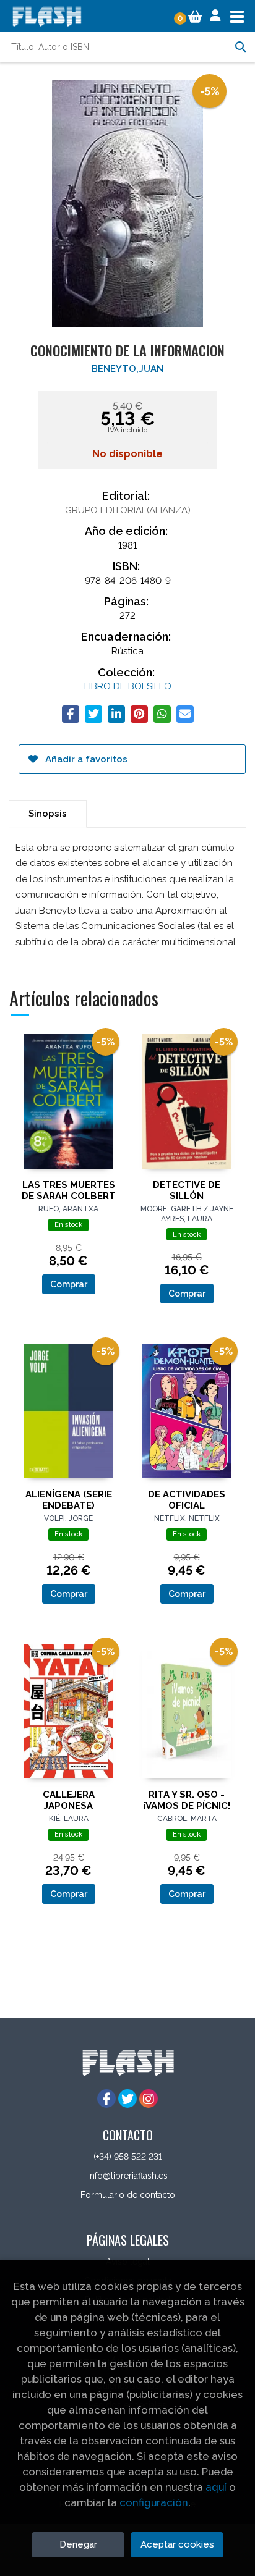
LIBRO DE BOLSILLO (128, 686)
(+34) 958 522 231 (128, 2157)
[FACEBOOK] (106, 2098)
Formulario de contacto (128, 2195)
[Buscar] (240, 47)
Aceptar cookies (177, 2544)
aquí (216, 2487)
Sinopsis (48, 814)
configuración (154, 2502)
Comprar (69, 1284)
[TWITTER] (127, 2098)
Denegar (78, 2544)
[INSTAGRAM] (149, 2098)
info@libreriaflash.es (128, 2176)
